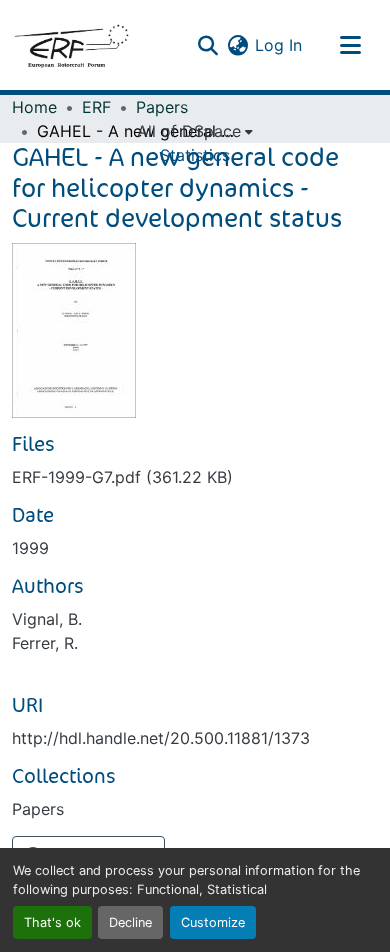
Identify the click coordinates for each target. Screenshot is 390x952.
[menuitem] (195, 131)
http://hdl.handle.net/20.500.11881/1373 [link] (161, 738)
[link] (195, 477)
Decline (130, 922)
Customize (213, 922)
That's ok (52, 922)
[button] (71, 45)
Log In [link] (278, 45)
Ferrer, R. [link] (45, 643)
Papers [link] (162, 107)
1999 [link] (30, 548)
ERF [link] (96, 107)
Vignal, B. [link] (47, 619)
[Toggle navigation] (350, 45)
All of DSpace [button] (189, 131)
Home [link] (34, 107)
